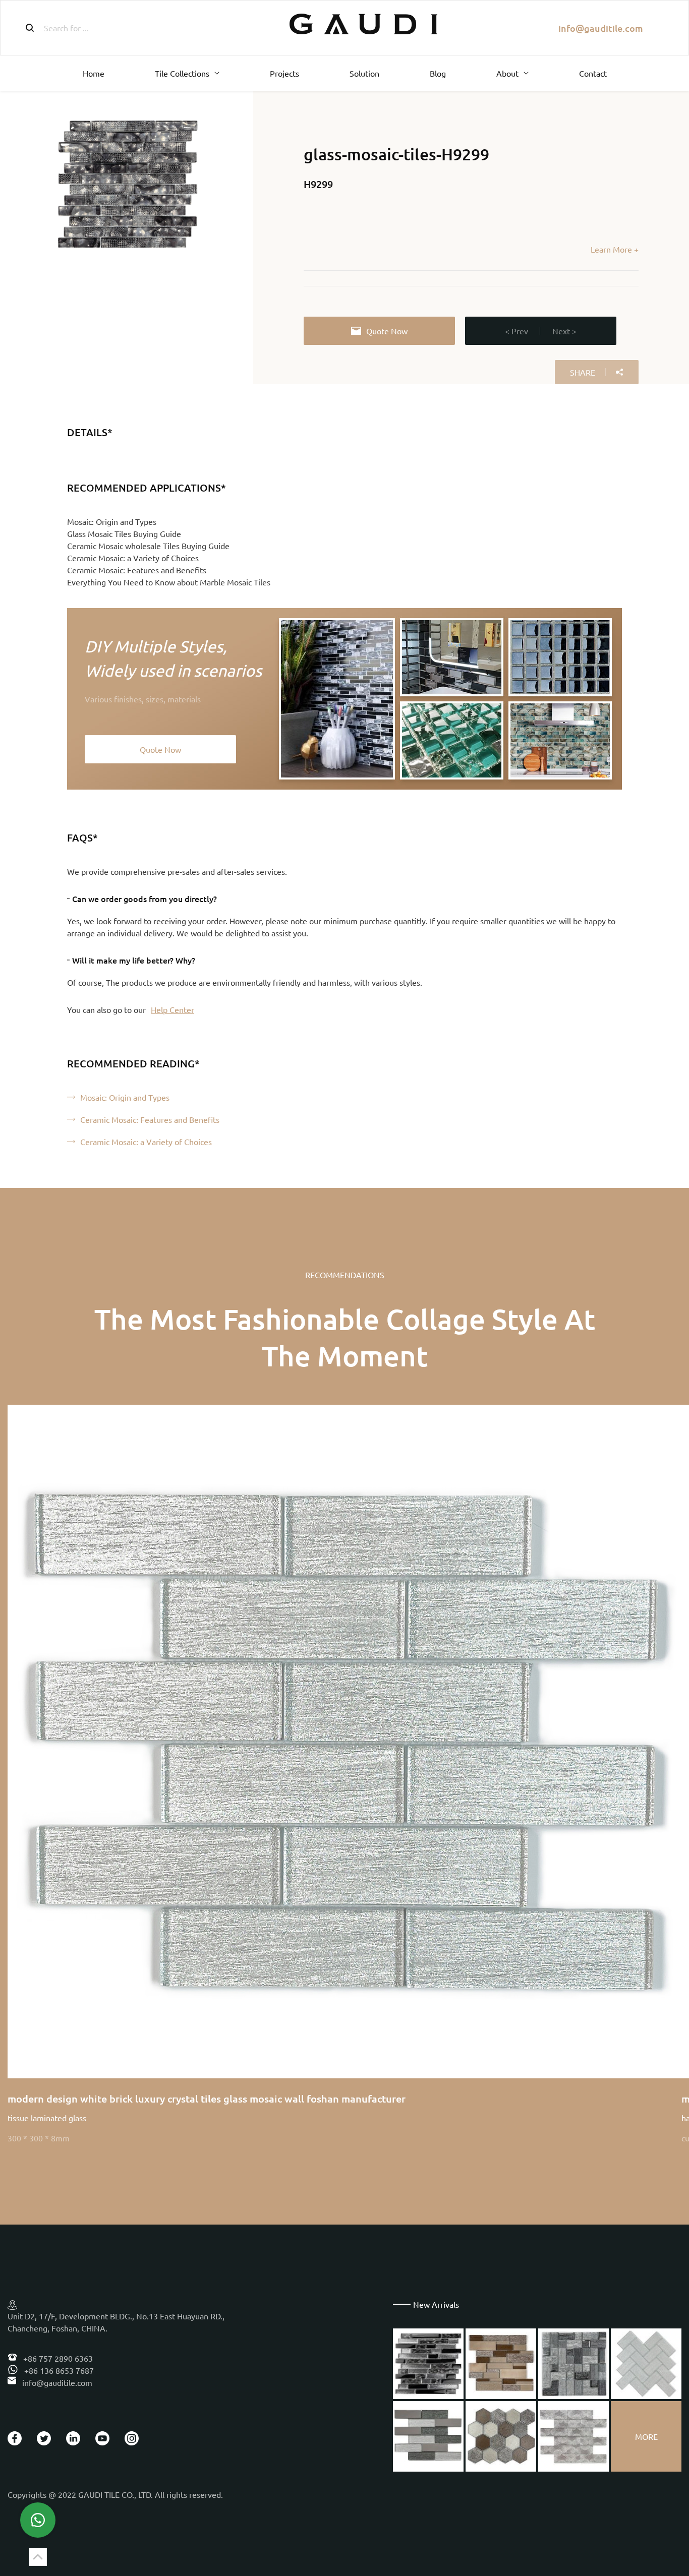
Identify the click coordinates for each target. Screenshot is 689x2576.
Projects (284, 73)
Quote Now (387, 331)
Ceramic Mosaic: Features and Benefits (137, 570)
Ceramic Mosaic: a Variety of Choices (133, 558)
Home (94, 73)
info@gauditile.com (601, 28)
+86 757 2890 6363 (57, 2358)
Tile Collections (182, 73)
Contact (593, 73)
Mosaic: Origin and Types (112, 521)
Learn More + (615, 249)
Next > (564, 331)
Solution (364, 73)
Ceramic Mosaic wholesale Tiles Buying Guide (148, 546)
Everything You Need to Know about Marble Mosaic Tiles (169, 582)
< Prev (516, 331)
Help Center (173, 1009)
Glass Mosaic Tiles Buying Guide (124, 533)
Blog (438, 73)
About (507, 73)
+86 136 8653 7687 (58, 2370)
